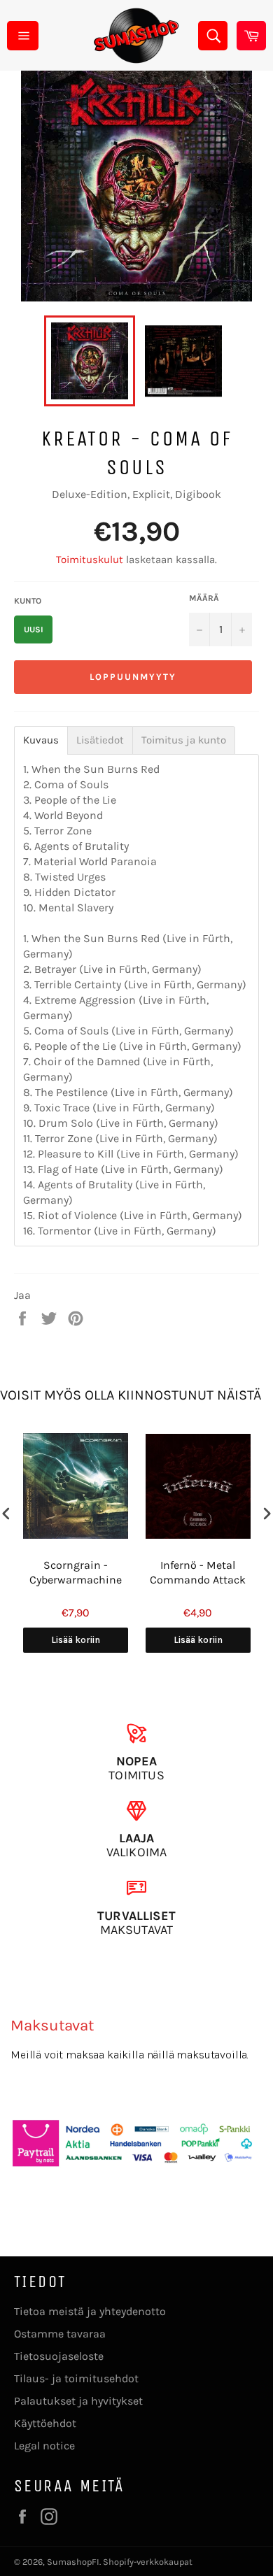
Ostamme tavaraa (60, 2334)
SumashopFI (73, 2562)
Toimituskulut (90, 560)
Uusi (34, 629)
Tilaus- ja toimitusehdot (76, 2378)
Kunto (28, 601)
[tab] (41, 740)
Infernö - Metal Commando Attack (198, 1572)
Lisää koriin (76, 1640)
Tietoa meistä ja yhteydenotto (90, 2311)
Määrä (204, 598)
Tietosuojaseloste (59, 2356)
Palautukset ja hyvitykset (78, 2401)
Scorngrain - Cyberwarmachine (76, 1572)
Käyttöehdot (45, 2423)
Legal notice (44, 2446)
